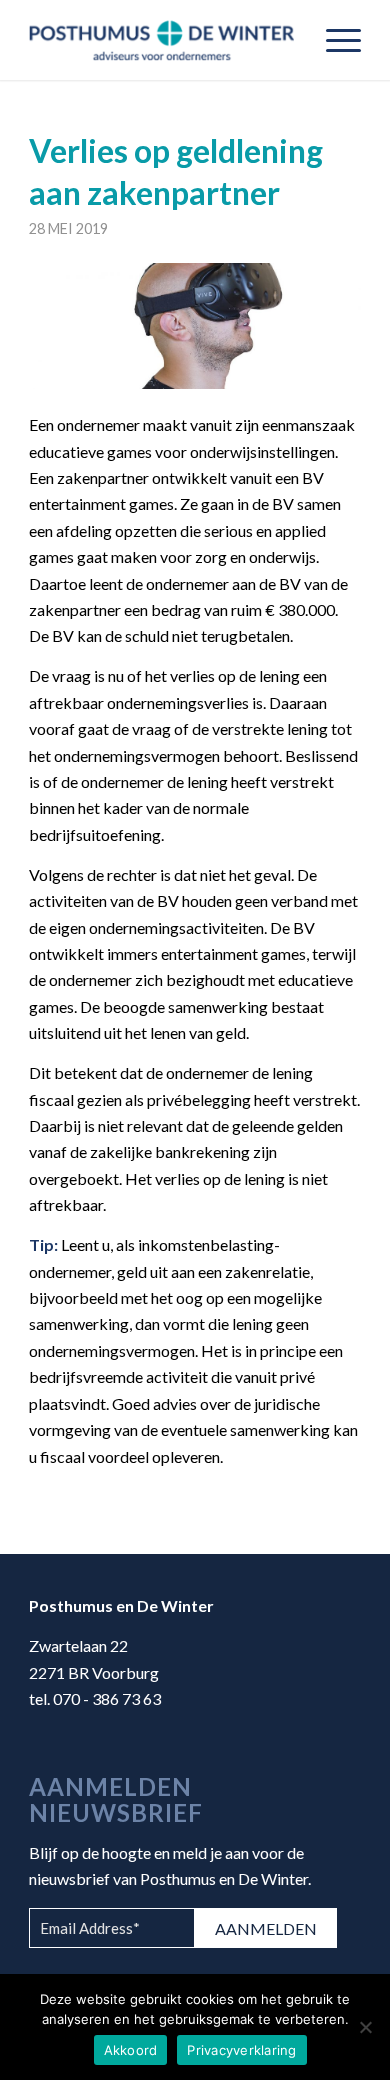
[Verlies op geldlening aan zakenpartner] (195, 326)
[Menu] (333, 40)
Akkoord (131, 2050)
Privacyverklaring (241, 2050)
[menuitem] (333, 40)
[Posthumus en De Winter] (161, 40)
